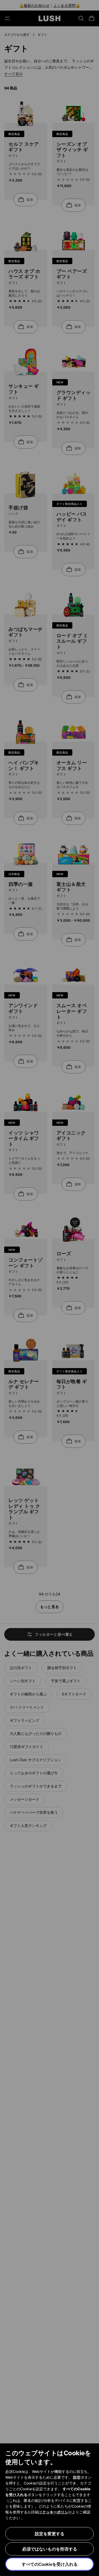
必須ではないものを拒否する (50, 2549)
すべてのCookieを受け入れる (50, 2564)
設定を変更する (50, 2534)
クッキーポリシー (57, 2512)
